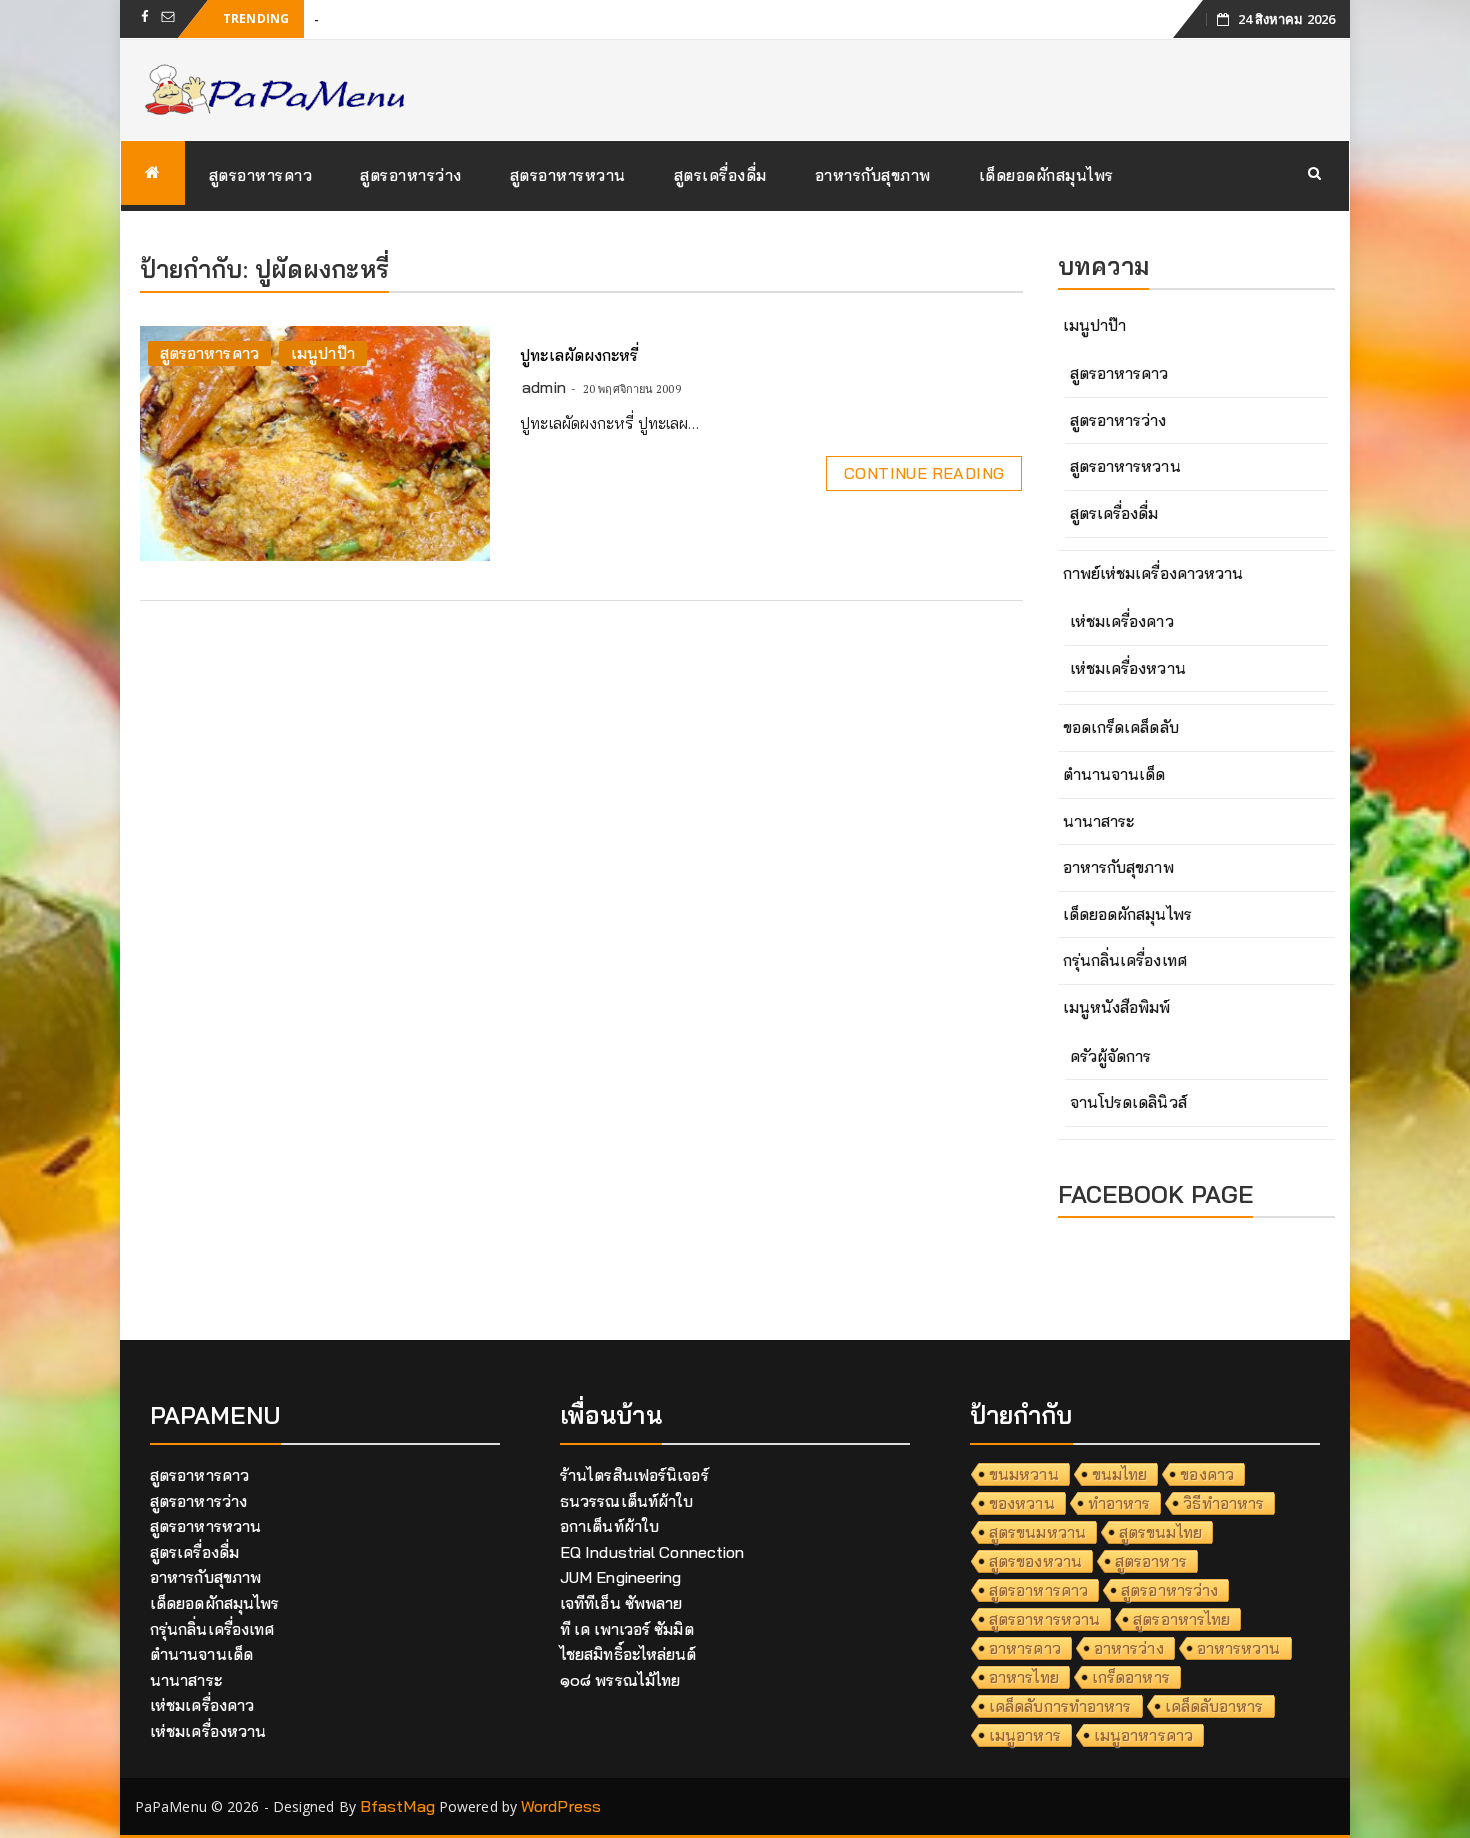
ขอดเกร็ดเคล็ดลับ (1121, 727)
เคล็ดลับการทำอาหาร (1060, 1706)
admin (544, 387)
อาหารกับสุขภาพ (873, 175)
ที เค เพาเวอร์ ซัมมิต (627, 1629)
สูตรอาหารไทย (1181, 1619)
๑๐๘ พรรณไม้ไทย (620, 1680)
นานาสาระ (1099, 821)
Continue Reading (924, 473)
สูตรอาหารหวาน (568, 175)
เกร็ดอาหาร (1131, 1677)
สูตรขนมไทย (1160, 1532)
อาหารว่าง (1129, 1648)
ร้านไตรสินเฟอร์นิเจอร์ (634, 1475)
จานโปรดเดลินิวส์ (1128, 1102)
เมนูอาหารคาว (1143, 1735)
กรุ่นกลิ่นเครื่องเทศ (1125, 960)
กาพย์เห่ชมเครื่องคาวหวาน (1153, 573)
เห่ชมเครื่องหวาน (1128, 668)
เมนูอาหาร (1025, 1735)
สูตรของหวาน (1035, 1561)
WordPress (561, 1806)
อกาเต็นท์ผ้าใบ (609, 1526)
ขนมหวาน (1024, 1474)
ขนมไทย (1120, 1474)
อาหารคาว (1025, 1648)
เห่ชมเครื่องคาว (1122, 621)
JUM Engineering (621, 1577)
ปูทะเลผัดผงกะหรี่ (579, 355)
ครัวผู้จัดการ (1111, 1056)
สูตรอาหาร (1151, 1561)
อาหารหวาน (1239, 1648)
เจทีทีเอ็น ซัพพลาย (621, 1603)
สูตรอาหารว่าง (411, 175)
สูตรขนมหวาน (1037, 1532)
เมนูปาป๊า (323, 353)
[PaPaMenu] (153, 173)
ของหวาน (1022, 1503)
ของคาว (1207, 1474)
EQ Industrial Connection (652, 1552)
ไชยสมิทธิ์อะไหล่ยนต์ (628, 1654)
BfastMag (397, 1806)
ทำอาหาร (1119, 1503)
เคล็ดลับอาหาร (1214, 1706)
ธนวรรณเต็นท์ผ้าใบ (626, 1501)
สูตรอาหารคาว (261, 175)
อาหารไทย (1024, 1677)
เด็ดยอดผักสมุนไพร (1046, 175)
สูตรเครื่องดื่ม (720, 175)
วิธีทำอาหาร (1223, 1503)
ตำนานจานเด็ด (1114, 774)
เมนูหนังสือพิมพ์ (1117, 1007)
